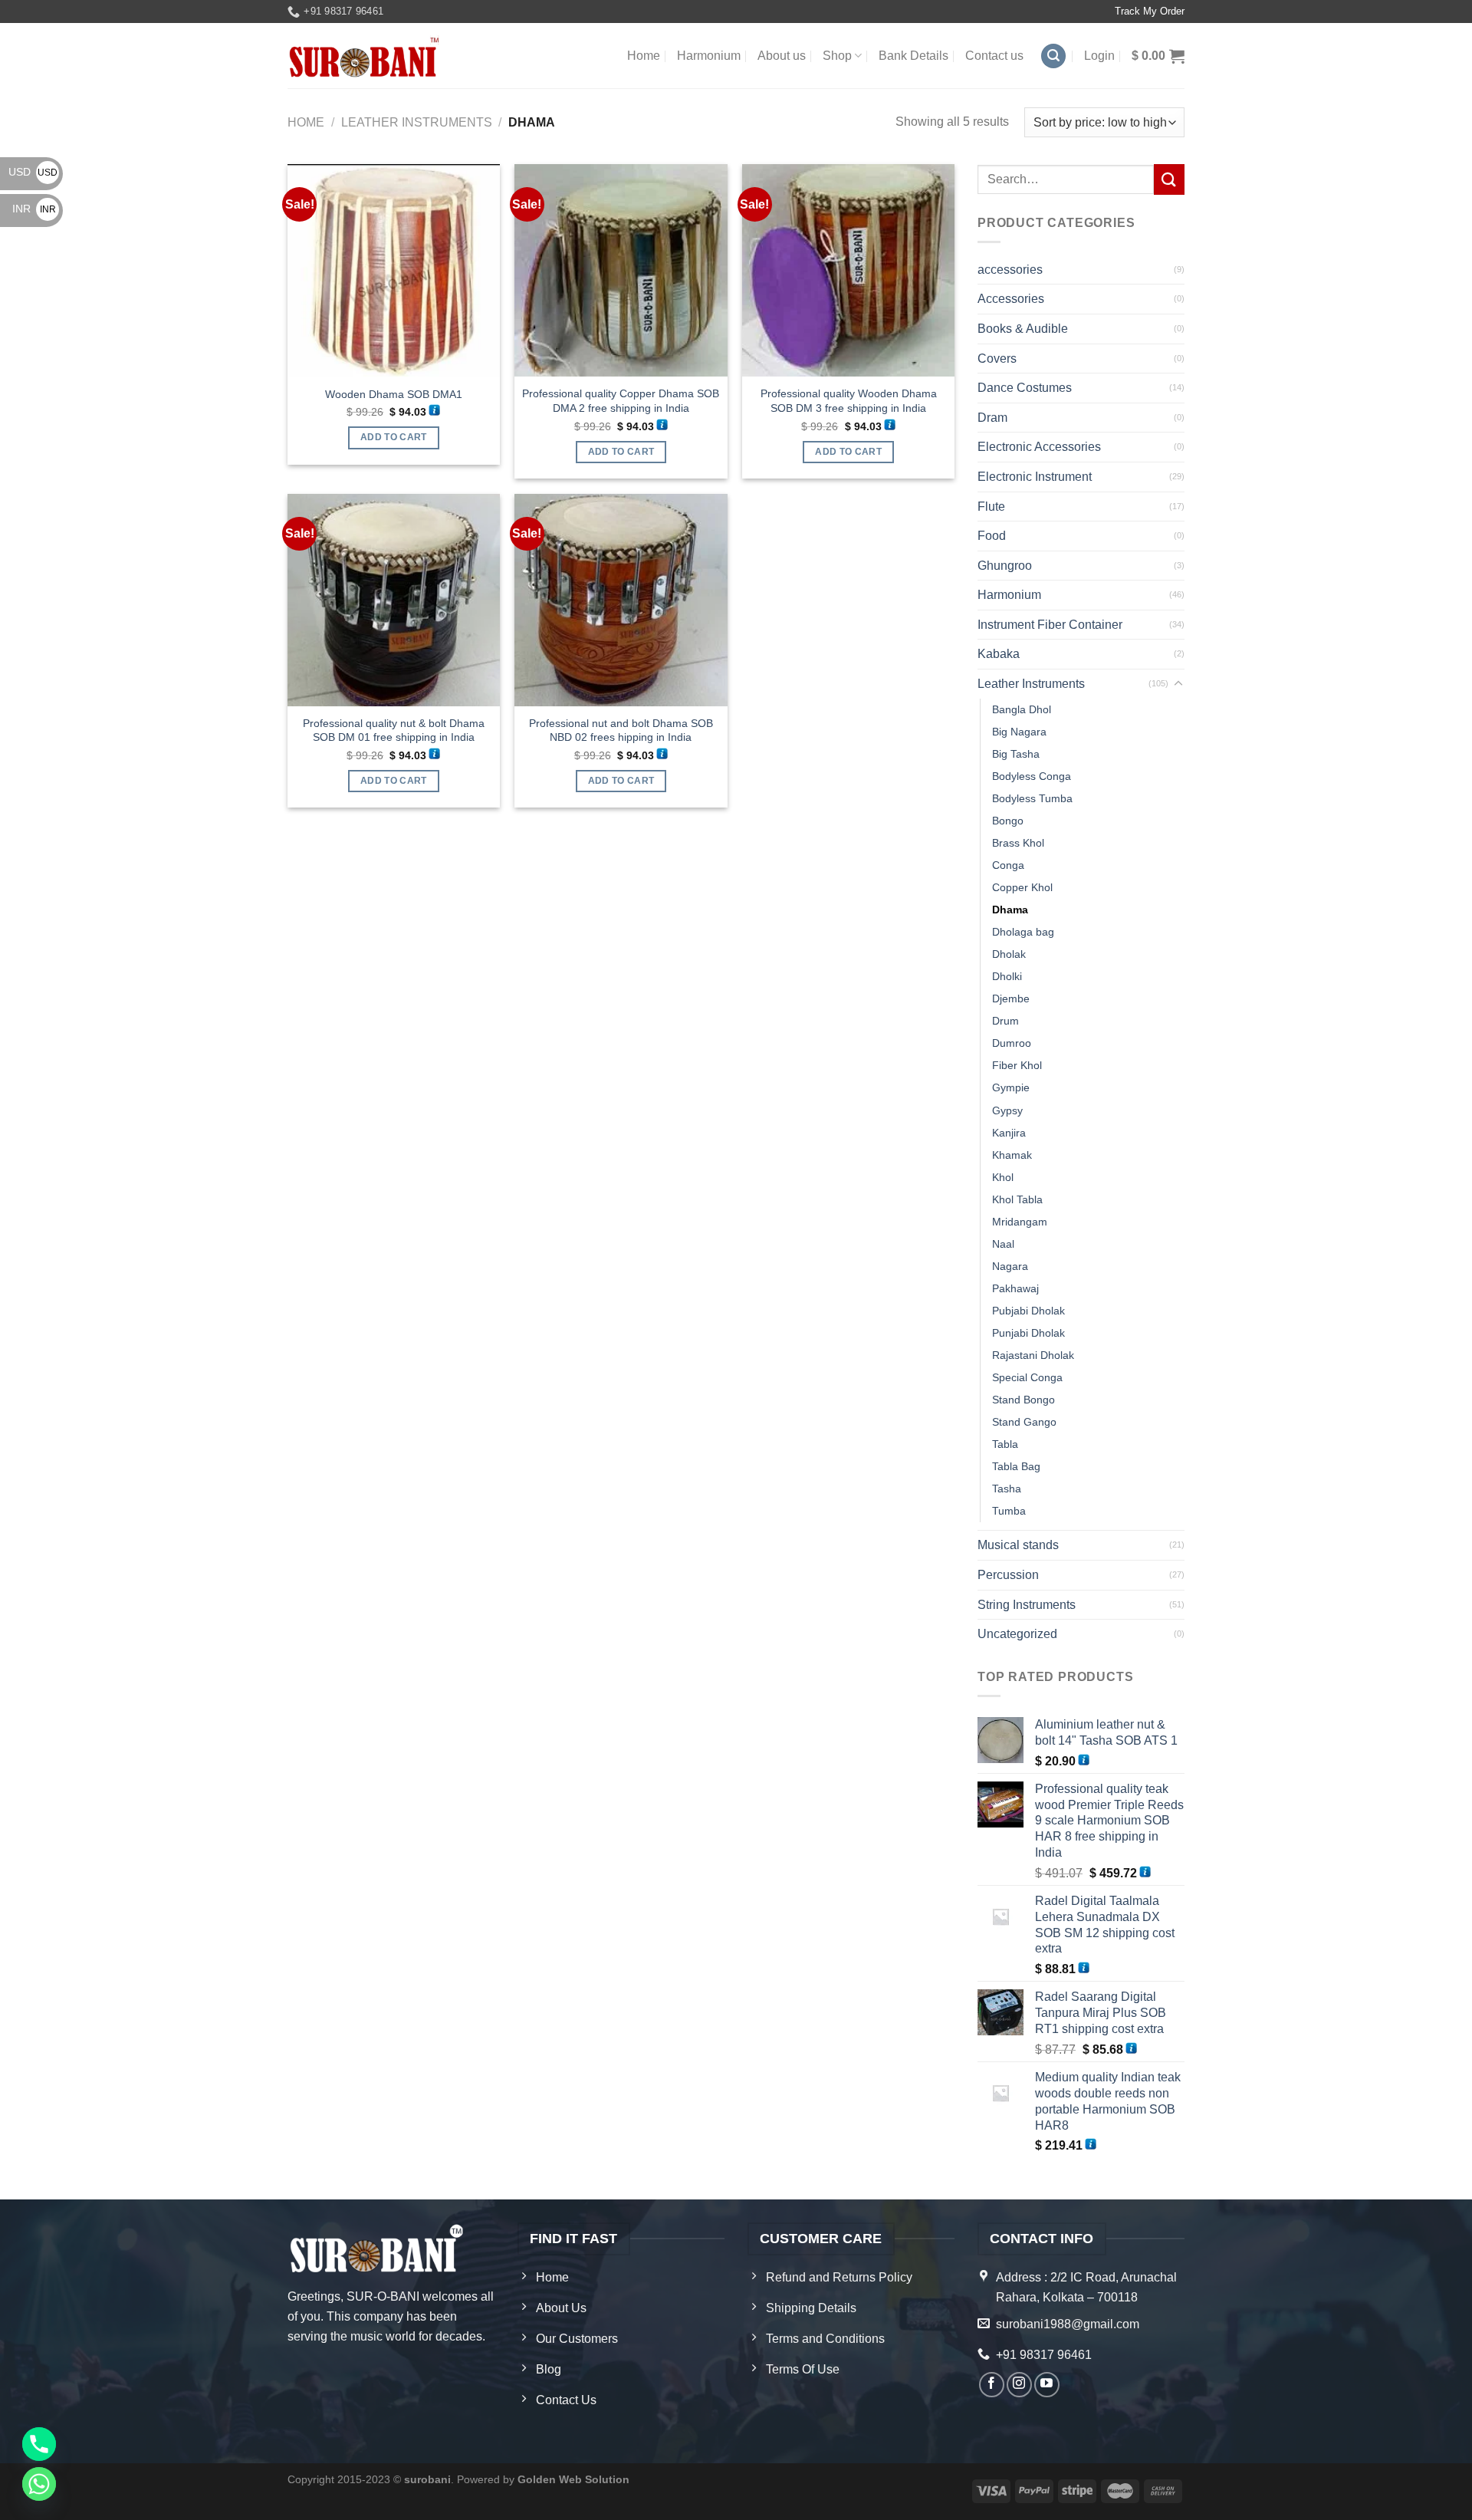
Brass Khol (1018, 843)
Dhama (1010, 910)
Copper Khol (1022, 887)
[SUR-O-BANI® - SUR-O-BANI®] (365, 56)
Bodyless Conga (1032, 776)
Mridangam (1020, 1222)
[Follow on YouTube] (1047, 2385)
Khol (1003, 1177)
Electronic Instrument (1035, 477)
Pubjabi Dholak (1028, 1311)
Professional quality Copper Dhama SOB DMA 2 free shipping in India (621, 401)
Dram (992, 418)
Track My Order (1150, 11)
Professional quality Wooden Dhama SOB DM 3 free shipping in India (849, 401)
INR (34, 209)
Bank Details (913, 56)
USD (33, 172)
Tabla (1005, 1444)
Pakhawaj (1015, 1288)
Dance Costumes (1025, 388)
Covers (997, 359)
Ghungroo (1005, 566)
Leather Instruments (417, 122)
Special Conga (1027, 1377)
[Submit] (1169, 179)
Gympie (1011, 1087)
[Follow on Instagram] (1019, 2385)
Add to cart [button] (394, 437)
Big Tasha (1016, 754)
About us (782, 56)
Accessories (1011, 299)
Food (992, 536)
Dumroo (1012, 1043)
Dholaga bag (1023, 932)
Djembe (1011, 998)
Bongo (1008, 821)
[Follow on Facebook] (992, 2385)
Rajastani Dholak (1033, 1355)
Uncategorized (1017, 1634)
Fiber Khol (1017, 1065)
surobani (427, 2479)
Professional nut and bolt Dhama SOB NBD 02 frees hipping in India (621, 730)
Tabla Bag (1016, 1466)
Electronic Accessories (1039, 447)
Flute (991, 507)
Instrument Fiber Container (1050, 625)
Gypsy (1007, 1110)
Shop (837, 56)
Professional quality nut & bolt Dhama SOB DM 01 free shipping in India (394, 730)
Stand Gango (1024, 1422)
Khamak (1012, 1155)
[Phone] (39, 2444)
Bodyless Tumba (1032, 798)
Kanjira (1009, 1133)
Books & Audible (1023, 329)
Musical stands (1018, 1545)
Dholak (1009, 954)
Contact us (994, 56)
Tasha (1007, 1489)
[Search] (1053, 56)
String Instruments (1027, 1605)
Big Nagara (1019, 732)
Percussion (1008, 1575)
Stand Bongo (1024, 1400)
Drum (1005, 1021)
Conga (1008, 865)
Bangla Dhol (1022, 709)
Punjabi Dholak (1028, 1333)
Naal (1003, 1244)
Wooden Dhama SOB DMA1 (394, 394)
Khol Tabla (1017, 1199)
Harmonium (709, 56)
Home (644, 56)
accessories (1010, 270)
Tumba (1009, 1511)
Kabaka (999, 654)
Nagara (1010, 1266)
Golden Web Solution (573, 2479)
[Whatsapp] (39, 2484)
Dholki (1007, 976)
